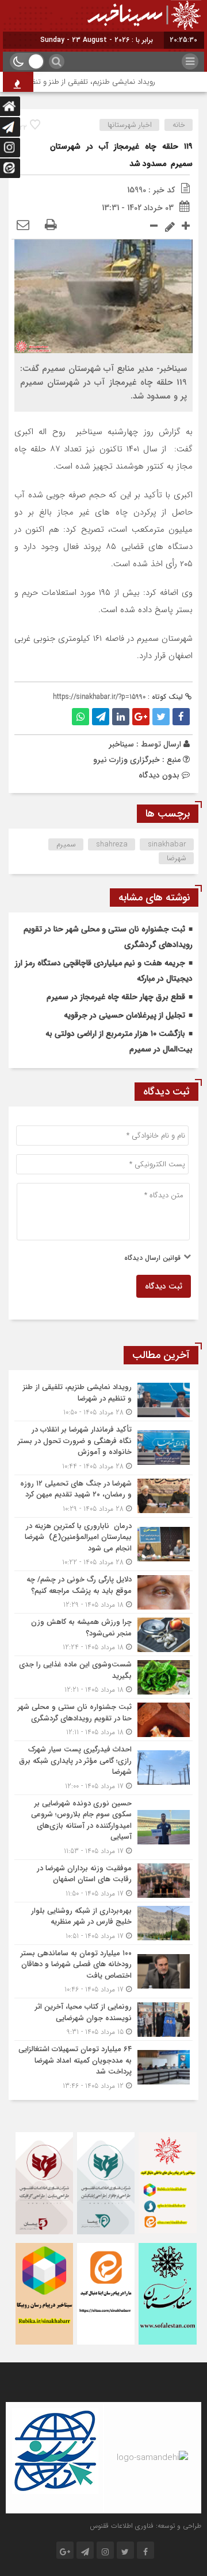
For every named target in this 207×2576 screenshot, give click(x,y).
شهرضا (177, 858)
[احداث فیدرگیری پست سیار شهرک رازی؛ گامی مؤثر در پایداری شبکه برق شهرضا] (103, 1768)
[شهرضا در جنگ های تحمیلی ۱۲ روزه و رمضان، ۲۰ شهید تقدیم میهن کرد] (103, 1496)
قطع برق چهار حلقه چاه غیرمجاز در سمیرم (116, 997)
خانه (179, 125)
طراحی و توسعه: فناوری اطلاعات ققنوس (145, 2526)
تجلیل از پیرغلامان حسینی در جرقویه (124, 1015)
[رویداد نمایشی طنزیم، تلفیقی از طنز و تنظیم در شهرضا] (103, 1400)
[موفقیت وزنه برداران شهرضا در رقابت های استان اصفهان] (103, 1881)
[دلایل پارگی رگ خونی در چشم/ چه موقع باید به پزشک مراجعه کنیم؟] (103, 1592)
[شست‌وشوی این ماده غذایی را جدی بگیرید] (103, 1677)
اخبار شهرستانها (130, 125)
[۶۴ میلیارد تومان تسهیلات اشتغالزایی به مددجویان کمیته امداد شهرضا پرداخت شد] (103, 2066)
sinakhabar (167, 844)
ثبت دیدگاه (164, 1286)
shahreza (112, 844)
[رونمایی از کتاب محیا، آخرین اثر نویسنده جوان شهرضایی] (103, 2019)
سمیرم (66, 844)
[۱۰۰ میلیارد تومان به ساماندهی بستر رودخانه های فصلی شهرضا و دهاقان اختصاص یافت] (103, 1972)
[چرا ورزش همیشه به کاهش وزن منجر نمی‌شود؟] (103, 1635)
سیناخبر (121, 744)
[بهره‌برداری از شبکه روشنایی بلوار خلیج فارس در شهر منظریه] (103, 1923)
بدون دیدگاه (159, 775)
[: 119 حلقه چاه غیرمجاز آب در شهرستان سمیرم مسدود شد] (23, 226)
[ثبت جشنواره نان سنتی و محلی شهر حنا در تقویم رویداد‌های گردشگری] (103, 1720)
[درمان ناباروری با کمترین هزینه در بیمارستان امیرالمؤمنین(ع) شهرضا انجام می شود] (103, 1544)
